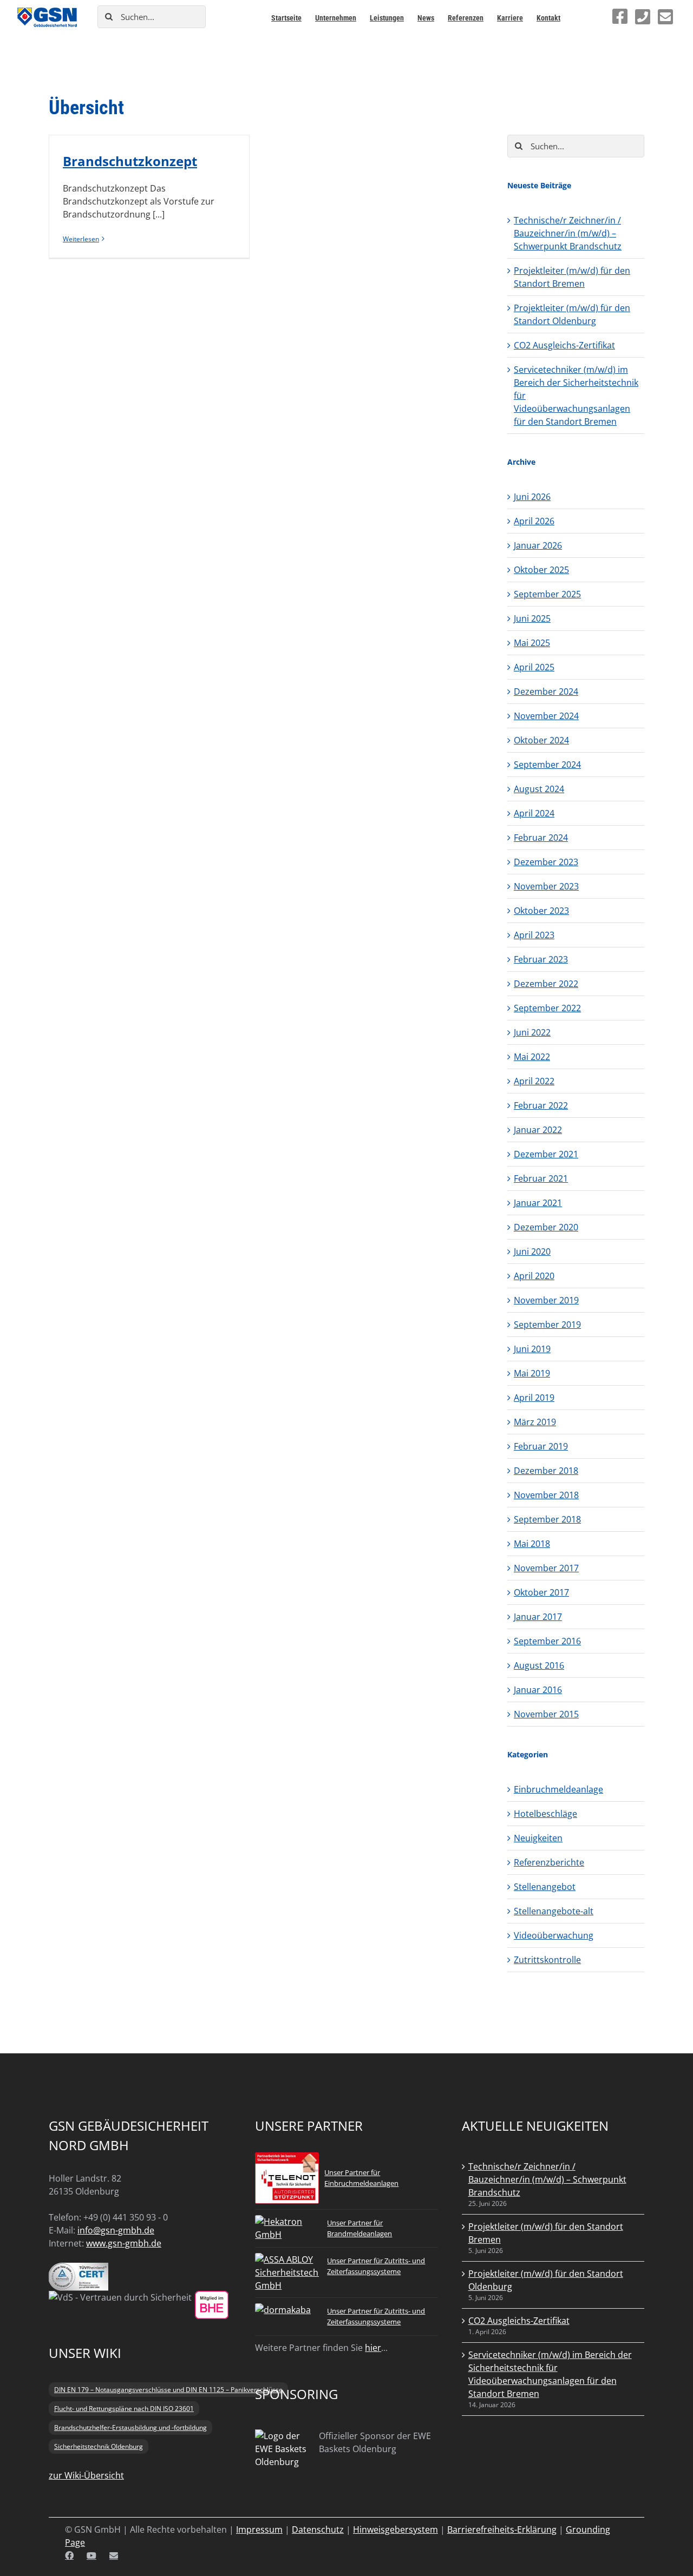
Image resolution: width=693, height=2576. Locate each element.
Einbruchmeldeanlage (558, 1789)
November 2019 (546, 1300)
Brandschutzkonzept (130, 161)
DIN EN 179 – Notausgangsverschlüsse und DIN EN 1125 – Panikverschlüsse (168, 2390)
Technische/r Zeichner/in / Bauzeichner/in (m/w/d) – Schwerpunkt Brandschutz (568, 233)
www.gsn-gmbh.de (124, 2243)
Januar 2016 (538, 1690)
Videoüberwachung (554, 1935)
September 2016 (547, 1641)
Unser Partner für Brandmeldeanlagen (359, 2228)
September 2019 (547, 1325)
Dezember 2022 (546, 984)
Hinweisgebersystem (395, 2529)
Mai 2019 (532, 1373)
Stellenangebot (545, 1887)
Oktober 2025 (541, 570)
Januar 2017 (538, 1617)
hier (373, 2348)
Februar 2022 (541, 1105)
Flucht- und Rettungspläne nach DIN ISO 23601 (124, 2409)
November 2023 (546, 886)
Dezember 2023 (546, 862)
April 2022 (534, 1081)
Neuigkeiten (538, 1838)
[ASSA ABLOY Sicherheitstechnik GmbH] (287, 2259)
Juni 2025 (532, 618)
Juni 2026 (532, 497)
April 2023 (534, 935)
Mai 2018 (532, 1544)
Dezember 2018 (546, 1471)
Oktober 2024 (541, 740)
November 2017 (546, 1568)
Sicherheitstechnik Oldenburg (99, 2446)
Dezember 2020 (546, 1227)
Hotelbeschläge (545, 1814)
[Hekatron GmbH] (287, 2222)
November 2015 (546, 1714)
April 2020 (534, 1276)
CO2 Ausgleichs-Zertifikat (564, 345)
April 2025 (534, 667)
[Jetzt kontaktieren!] (665, 17)
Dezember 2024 (546, 691)
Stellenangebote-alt (554, 1911)
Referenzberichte (549, 1862)
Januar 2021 (538, 1203)
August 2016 (539, 1665)
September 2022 (547, 1008)
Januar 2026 (538, 545)
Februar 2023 (541, 959)
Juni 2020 (532, 1251)
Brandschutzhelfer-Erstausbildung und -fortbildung (130, 2427)
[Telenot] (287, 2159)
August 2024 (539, 789)
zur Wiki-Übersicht (86, 2475)
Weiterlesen (81, 239)
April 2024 (534, 813)
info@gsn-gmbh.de (116, 2230)
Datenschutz (318, 2529)
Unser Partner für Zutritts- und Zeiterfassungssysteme (376, 2266)
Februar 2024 (541, 838)
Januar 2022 (538, 1130)
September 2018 (547, 1519)
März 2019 (535, 1422)
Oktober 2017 (541, 1592)
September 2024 (547, 765)
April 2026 (534, 521)
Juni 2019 (532, 1349)
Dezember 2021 (546, 1154)
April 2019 (534, 1398)
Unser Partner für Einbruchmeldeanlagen (361, 2178)
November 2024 (546, 716)
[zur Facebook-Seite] (620, 16)
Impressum (259, 2529)
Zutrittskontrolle (547, 1960)
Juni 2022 (532, 1032)
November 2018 (546, 1495)
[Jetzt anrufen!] (643, 17)
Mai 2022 (532, 1057)
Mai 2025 (532, 643)
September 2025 (547, 594)
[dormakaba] (283, 2310)
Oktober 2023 (541, 911)
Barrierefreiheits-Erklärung (502, 2529)
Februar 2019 (541, 1446)
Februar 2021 (541, 1178)
